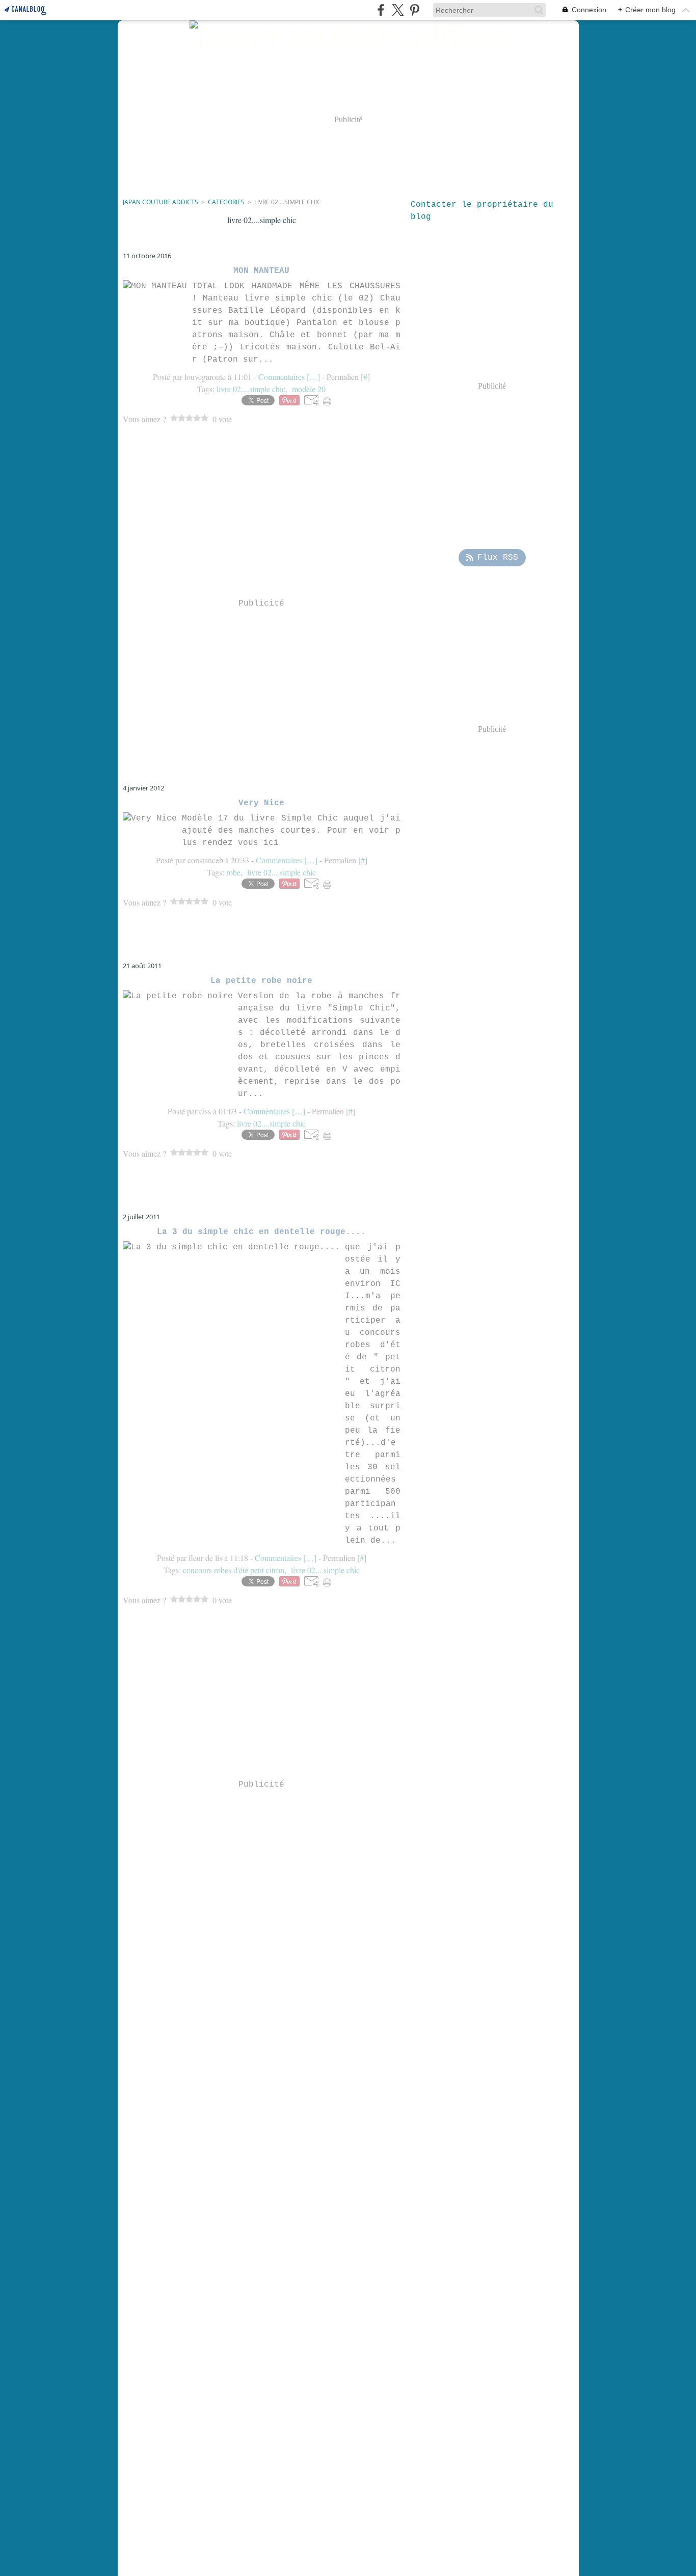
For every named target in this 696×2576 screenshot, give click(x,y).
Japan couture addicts (160, 202)
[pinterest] (414, 10)
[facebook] (381, 10)
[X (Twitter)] (398, 10)
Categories (226, 202)
